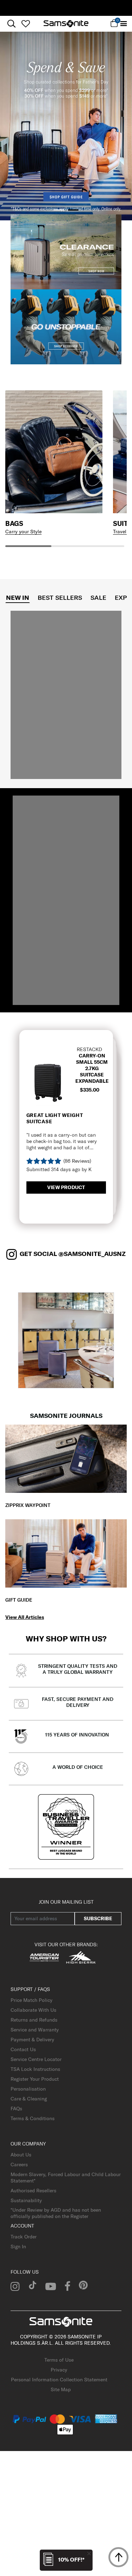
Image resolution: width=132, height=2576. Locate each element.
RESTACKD (89, 1049)
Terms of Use (59, 2360)
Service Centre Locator (36, 2059)
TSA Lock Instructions (35, 2069)
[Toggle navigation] (124, 24)
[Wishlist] (26, 24)
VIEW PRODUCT (66, 1187)
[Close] (89, 2553)
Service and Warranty (35, 2030)
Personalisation (28, 2089)
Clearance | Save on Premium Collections (66, 8)
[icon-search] (11, 24)
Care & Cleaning (29, 2099)
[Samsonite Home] (66, 24)
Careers (19, 2165)
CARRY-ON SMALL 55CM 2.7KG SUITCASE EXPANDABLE (92, 1068)
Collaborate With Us (33, 2010)
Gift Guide (19, 1600)
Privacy (59, 2370)
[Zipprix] (66, 1458)
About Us (21, 2155)
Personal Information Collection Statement (59, 2380)
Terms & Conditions (33, 2118)
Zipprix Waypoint (28, 1505)
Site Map (61, 2389)
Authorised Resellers (33, 2191)
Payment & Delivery (32, 2040)
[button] (59, 210)
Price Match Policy (32, 2000)
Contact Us (23, 2049)
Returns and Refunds (34, 2020)
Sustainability (26, 2200)
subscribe (98, 1918)
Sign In (18, 2247)
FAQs (16, 2109)
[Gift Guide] (66, 1553)
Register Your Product (35, 2079)
